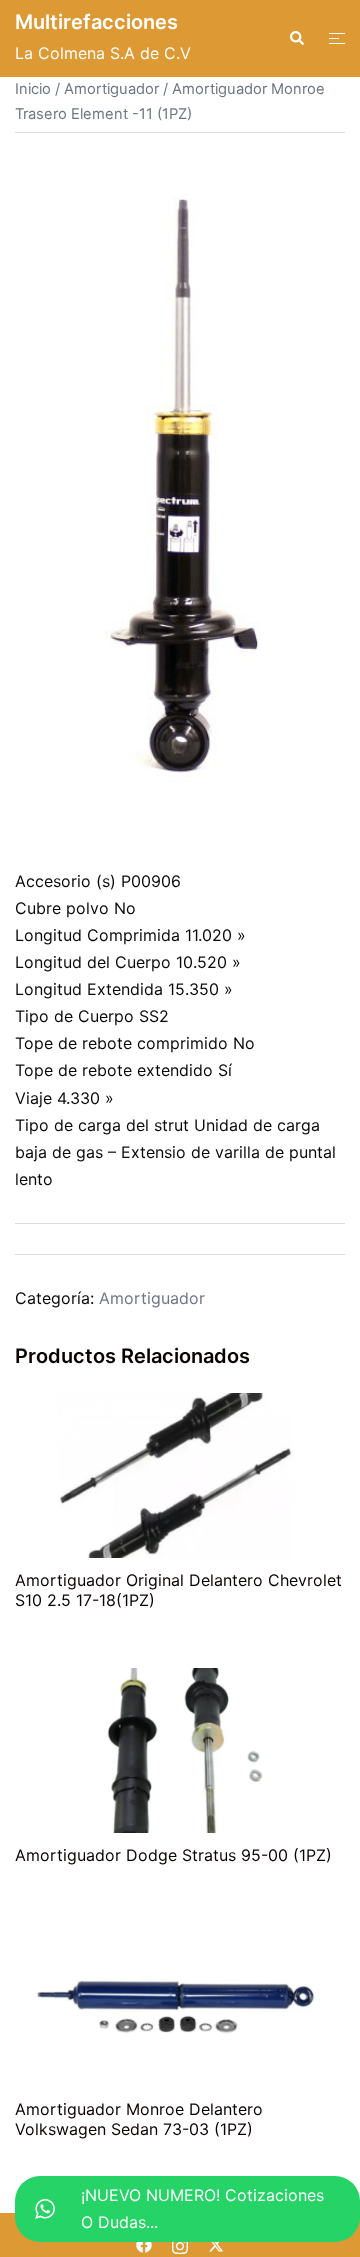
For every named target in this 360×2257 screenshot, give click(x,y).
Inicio (33, 89)
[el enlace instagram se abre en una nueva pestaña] (180, 2243)
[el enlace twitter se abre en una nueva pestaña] (216, 2243)
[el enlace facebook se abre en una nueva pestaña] (144, 2243)
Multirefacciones (96, 22)
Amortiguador (111, 89)
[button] (296, 38)
